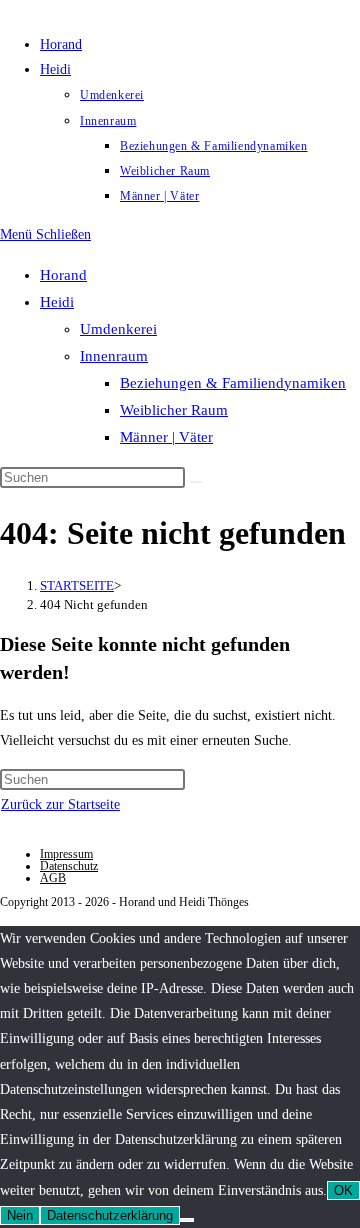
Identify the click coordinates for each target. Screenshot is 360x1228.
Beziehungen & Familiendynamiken (233, 383)
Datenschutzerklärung (110, 1215)
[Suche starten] (196, 482)
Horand (63, 275)
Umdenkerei (118, 329)
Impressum (66, 854)
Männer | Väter (166, 437)
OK (343, 1190)
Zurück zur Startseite (60, 804)
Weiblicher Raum (174, 410)
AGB (53, 878)
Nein (20, 1215)
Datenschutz (69, 866)
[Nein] (187, 1220)
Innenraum (114, 356)
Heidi (57, 302)
